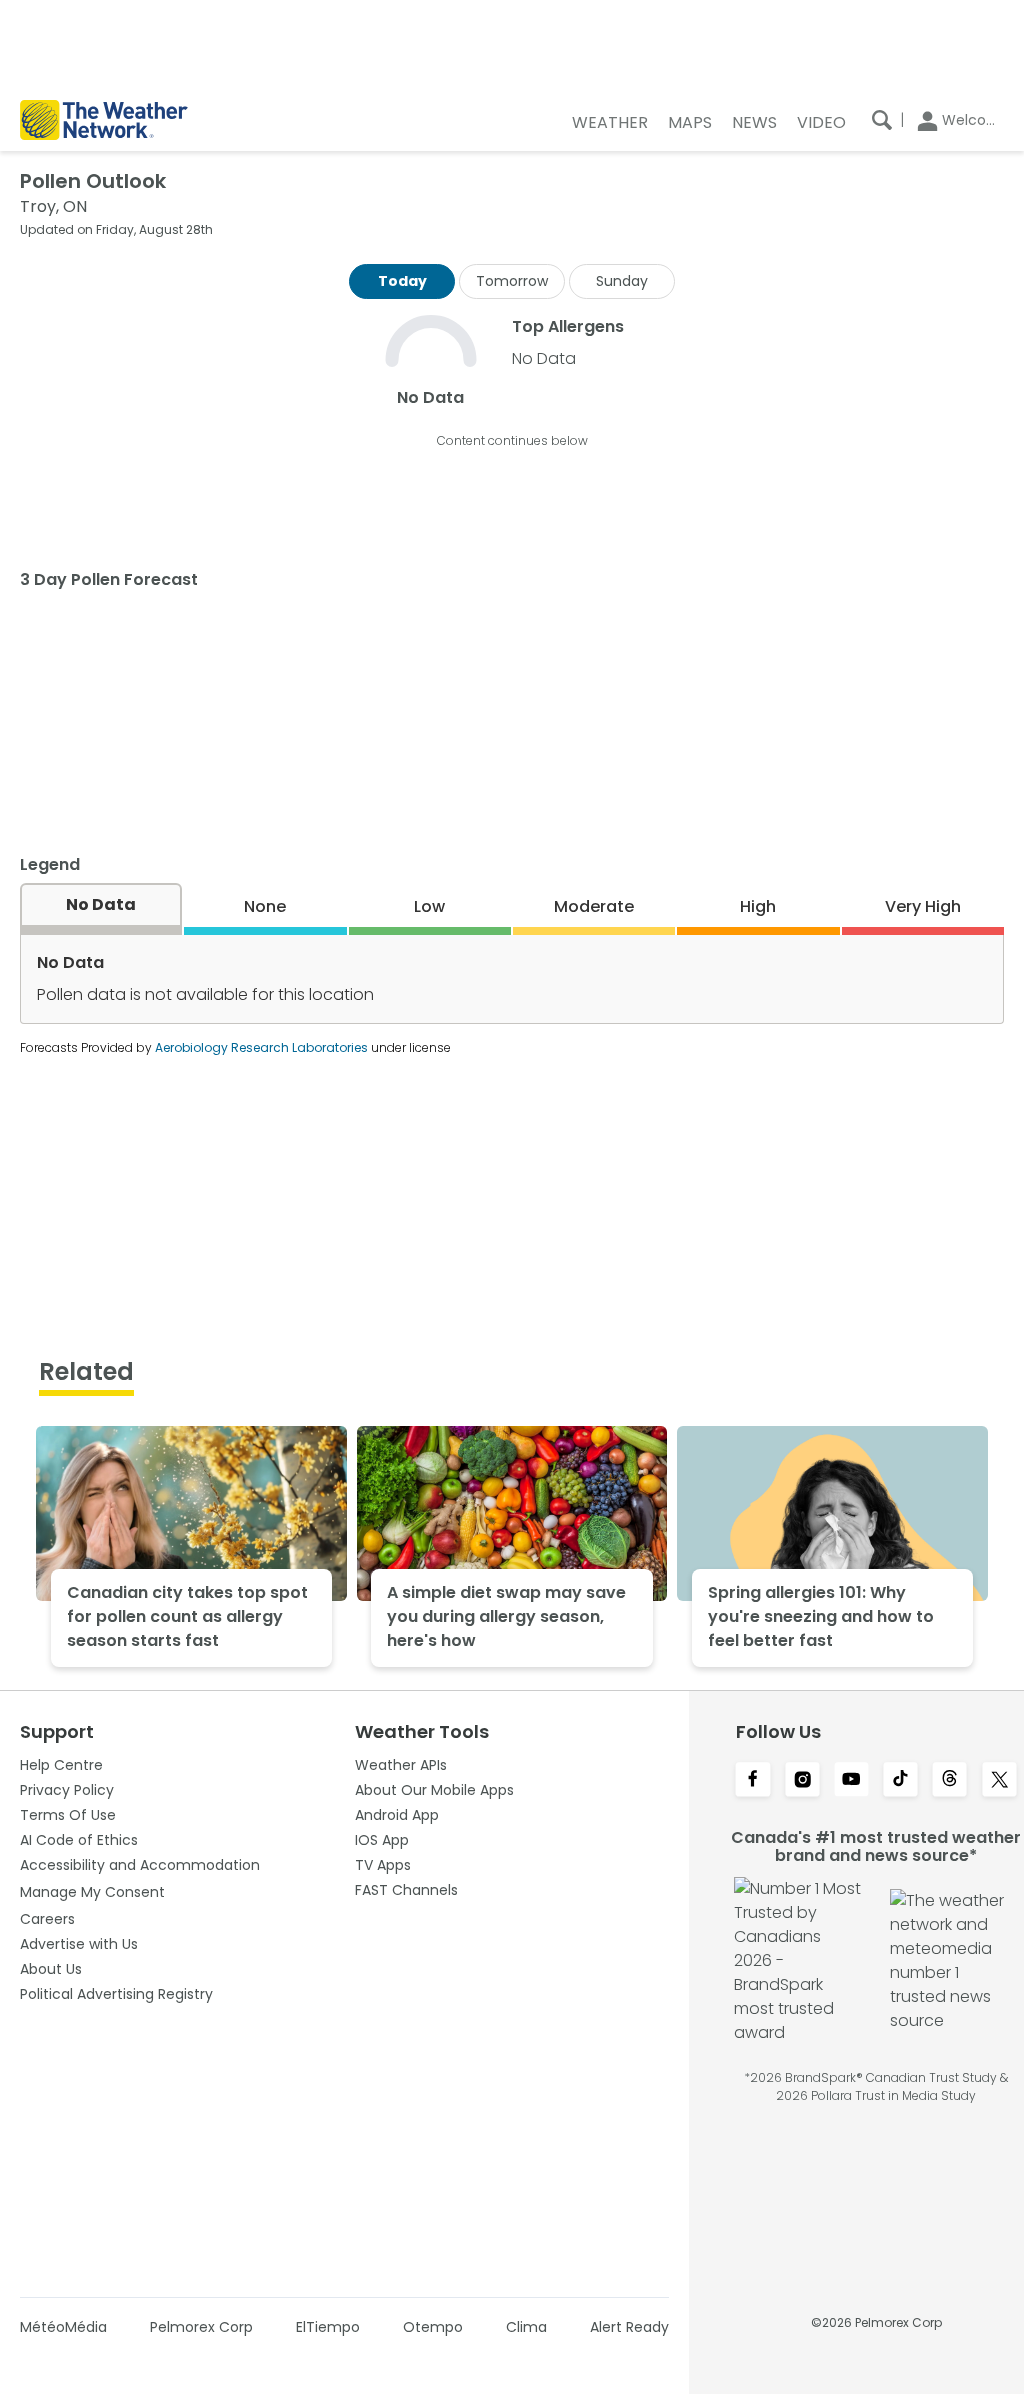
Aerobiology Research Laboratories (261, 1047)
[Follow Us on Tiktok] (900, 1781)
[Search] (882, 120)
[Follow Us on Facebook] (752, 1781)
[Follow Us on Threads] (949, 1781)
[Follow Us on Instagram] (802, 1781)
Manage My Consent (92, 1892)
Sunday (622, 281)
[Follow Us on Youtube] (851, 1781)
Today (402, 281)
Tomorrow (512, 281)
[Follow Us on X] (999, 1781)
